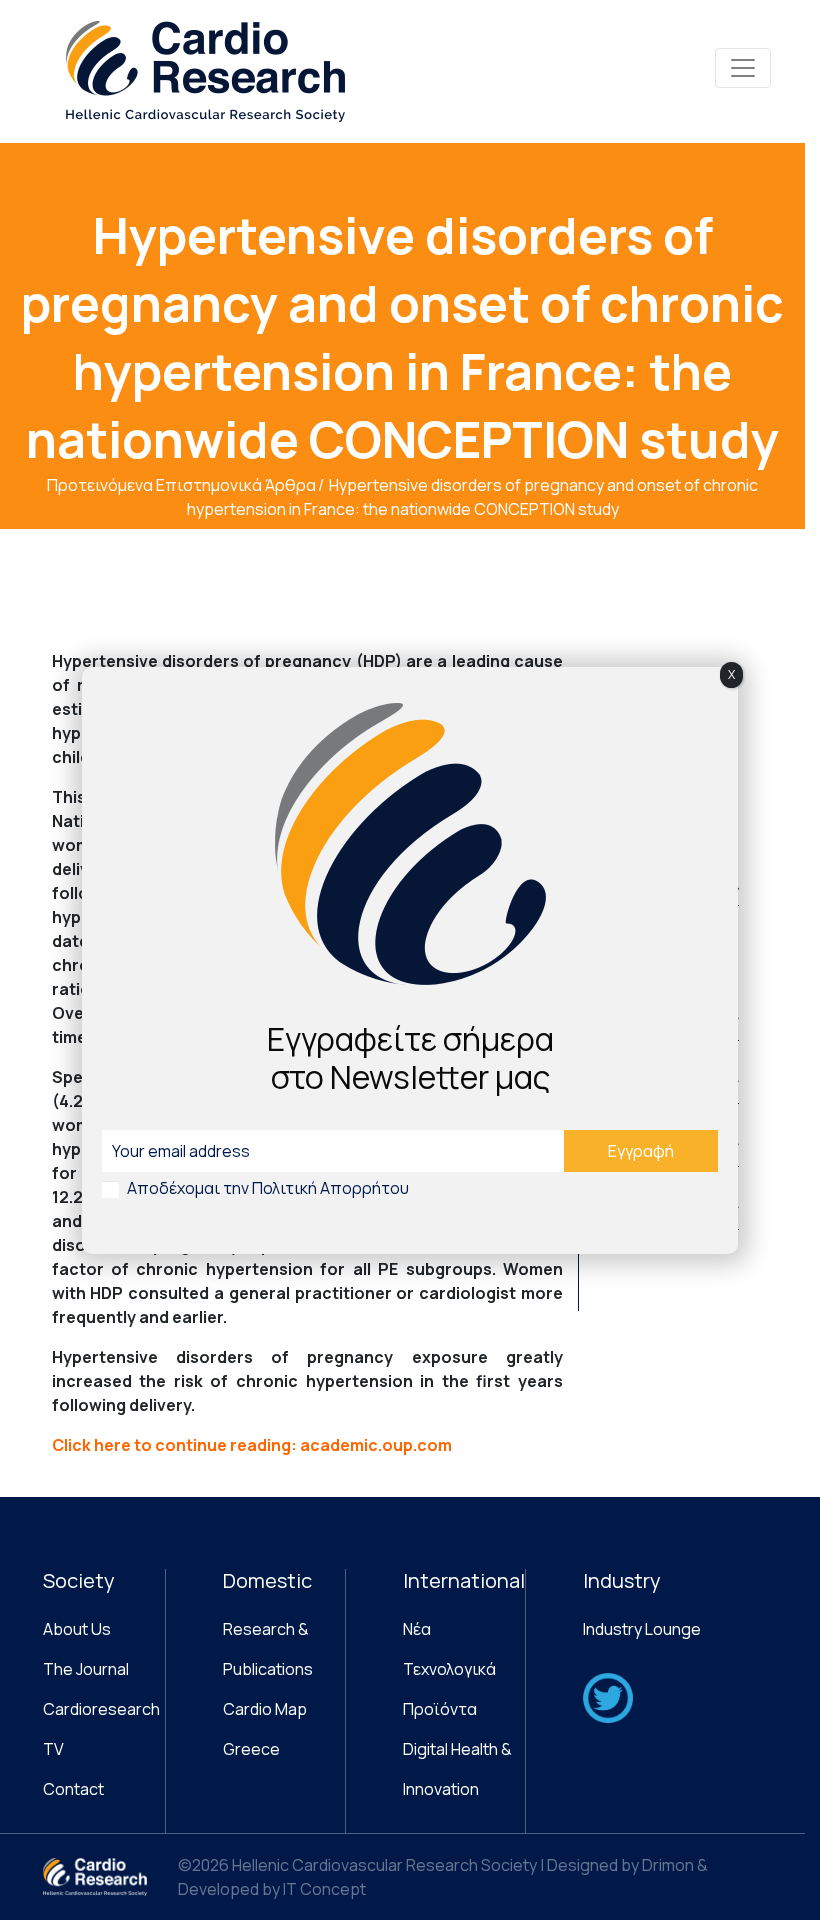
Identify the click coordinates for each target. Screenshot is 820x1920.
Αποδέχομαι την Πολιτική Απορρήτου (268, 1188)
